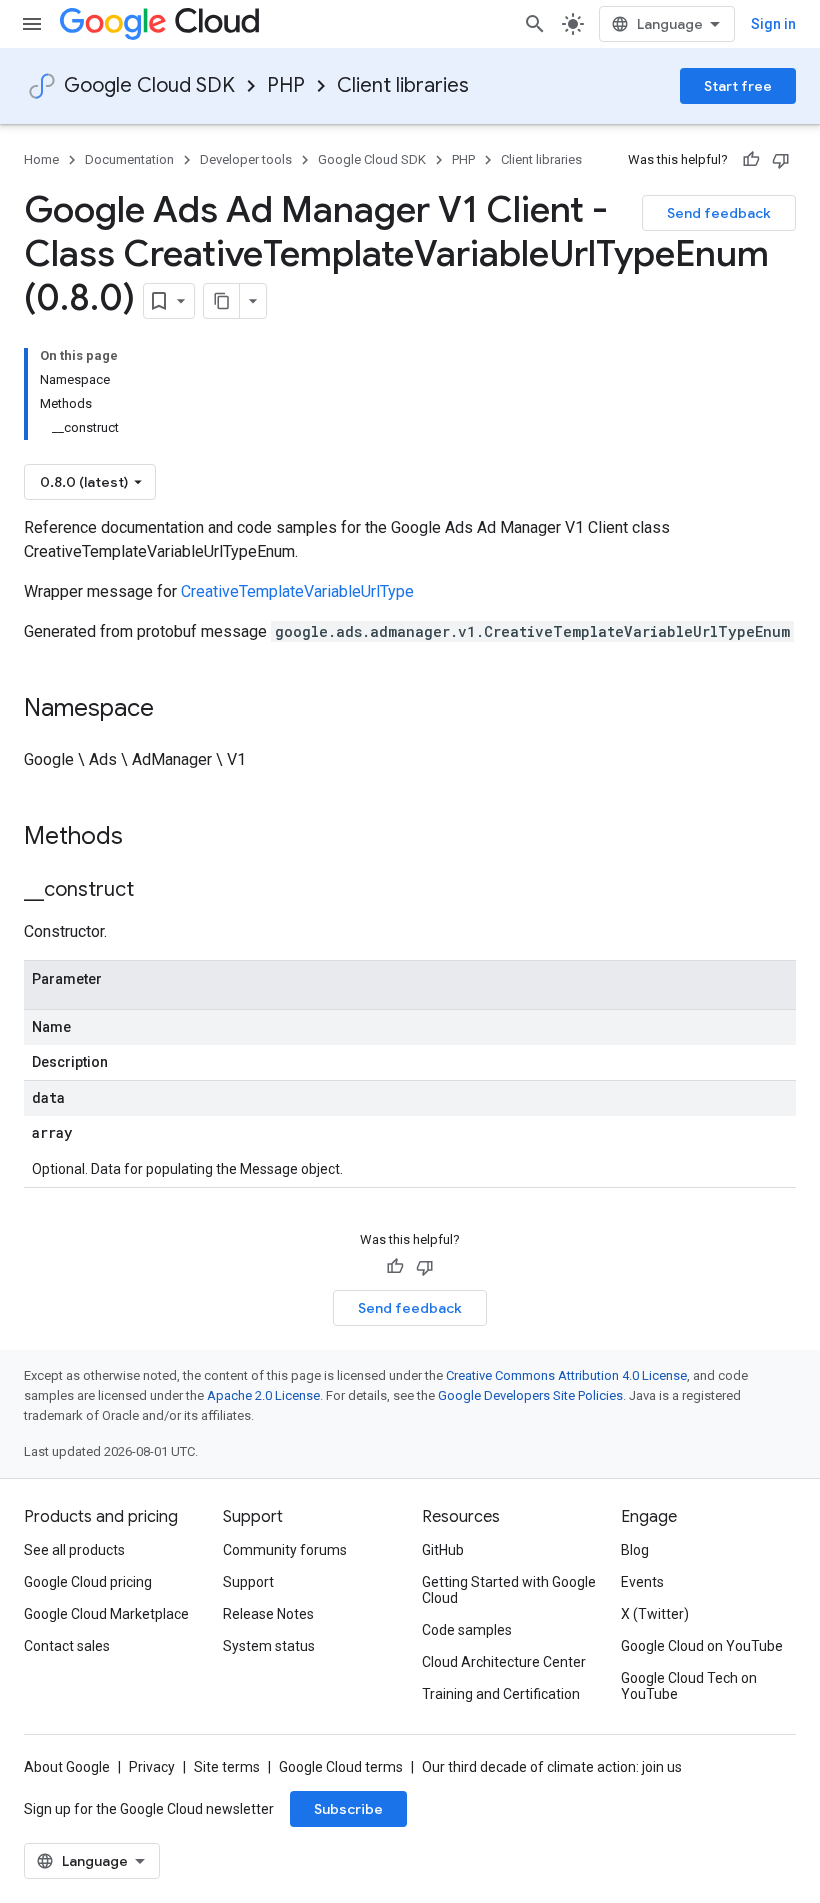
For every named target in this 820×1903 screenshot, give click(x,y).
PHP (286, 85)
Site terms (227, 1767)
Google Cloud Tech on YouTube (689, 1686)
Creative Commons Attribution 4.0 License (566, 1375)
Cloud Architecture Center (504, 1662)
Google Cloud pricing (88, 1582)
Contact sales (67, 1646)
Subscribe (348, 1809)
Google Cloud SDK (149, 85)
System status (269, 1646)
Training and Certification (501, 1694)
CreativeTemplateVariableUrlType (297, 591)
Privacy (152, 1767)
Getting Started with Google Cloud (509, 1590)
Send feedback (719, 213)
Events (642, 1582)
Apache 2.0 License (263, 1395)
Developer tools (246, 159)
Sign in (773, 24)
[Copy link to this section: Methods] (149, 838)
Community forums (285, 1550)
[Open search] (535, 24)
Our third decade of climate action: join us (552, 1767)
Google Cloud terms (341, 1767)
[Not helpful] (781, 160)
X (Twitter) (655, 1614)
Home (41, 159)
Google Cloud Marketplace (106, 1614)
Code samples (467, 1630)
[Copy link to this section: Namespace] (174, 710)
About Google (67, 1767)
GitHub (443, 1550)
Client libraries (403, 85)
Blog (635, 1550)
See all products (74, 1550)
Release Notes (268, 1614)
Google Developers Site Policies (530, 1395)
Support (248, 1582)
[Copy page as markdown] (222, 301)
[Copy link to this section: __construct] (154, 891)
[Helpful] (751, 160)
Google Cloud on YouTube (702, 1646)
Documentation (129, 159)
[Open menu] (32, 24)
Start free (738, 86)
